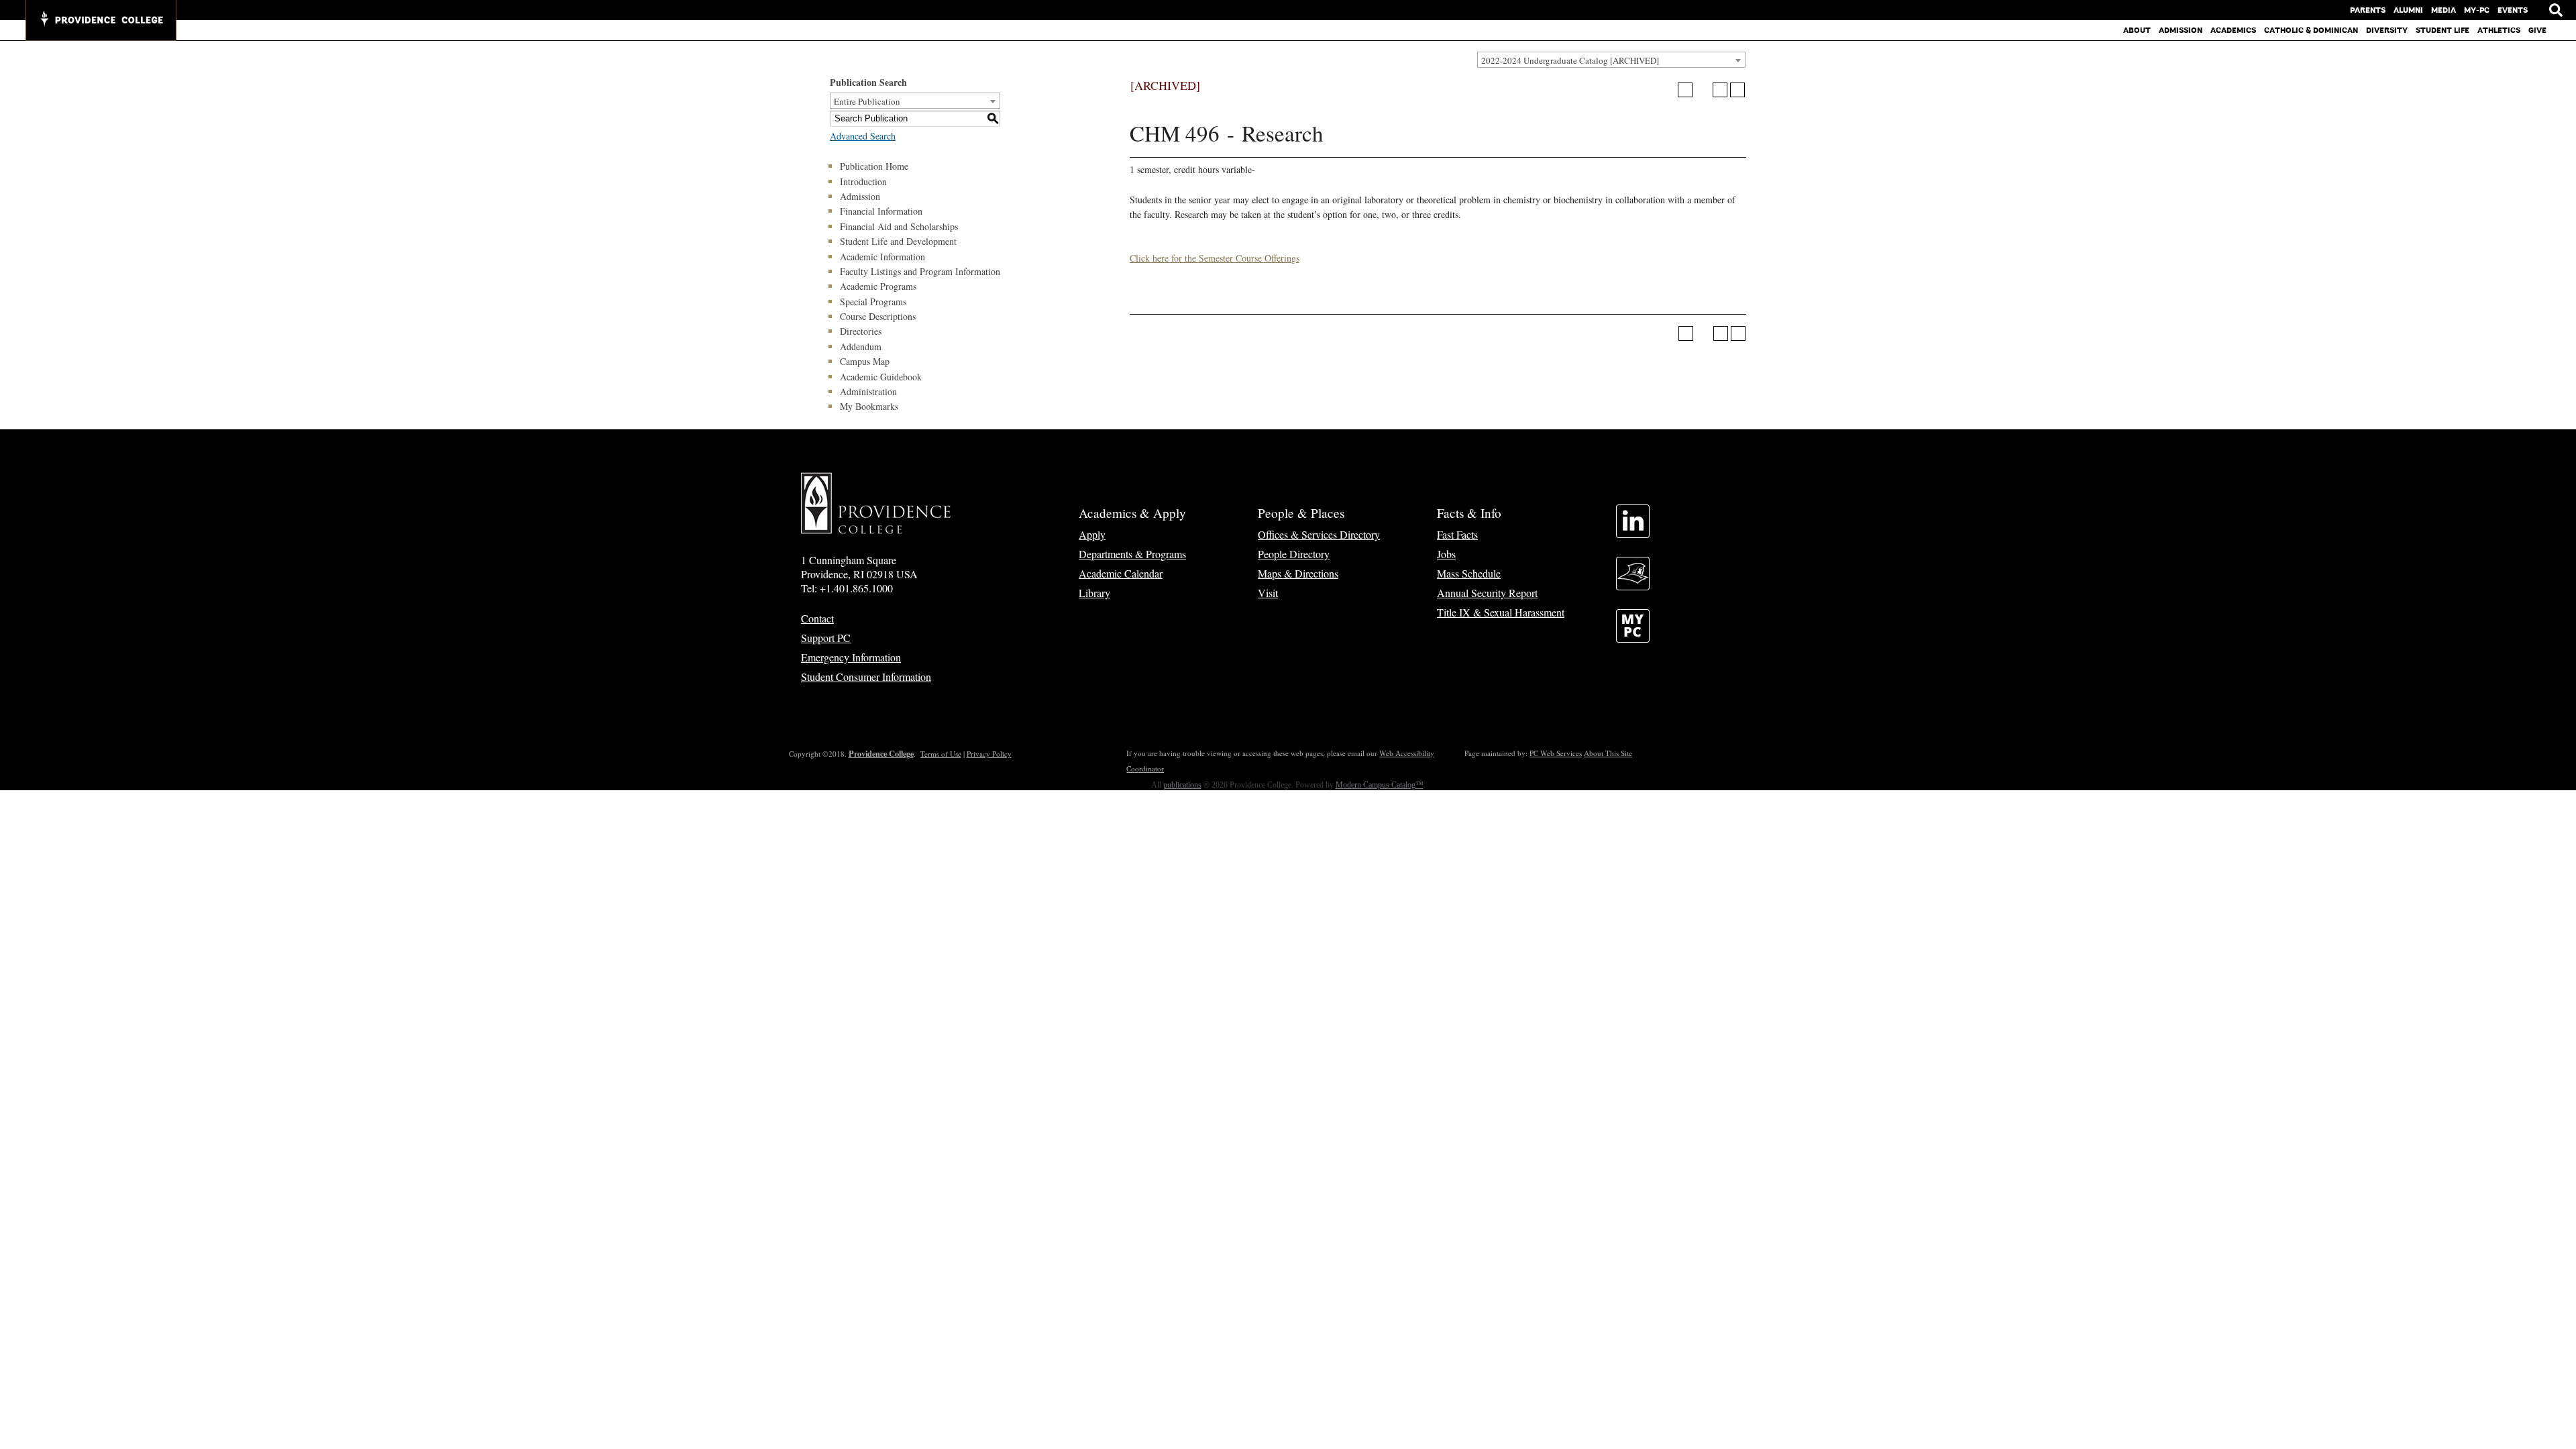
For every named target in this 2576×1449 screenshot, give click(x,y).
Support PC (826, 638)
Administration (868, 391)
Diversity (2387, 30)
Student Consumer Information (866, 677)
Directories (861, 331)
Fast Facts (1457, 534)
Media (2444, 10)
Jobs (1446, 554)
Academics (2233, 30)
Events (2513, 10)
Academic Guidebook (881, 377)
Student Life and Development (898, 241)
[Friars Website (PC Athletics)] (1633, 586)
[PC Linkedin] (1633, 534)
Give (2537, 30)
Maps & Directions (1298, 573)
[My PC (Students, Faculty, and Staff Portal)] (1633, 638)
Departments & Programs (1132, 554)
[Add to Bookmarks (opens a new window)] (1685, 90)
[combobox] (1611, 60)
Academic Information (882, 257)
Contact (817, 618)
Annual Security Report (1487, 593)
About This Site (1608, 753)
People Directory (1294, 554)
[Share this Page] (1703, 90)
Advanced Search (863, 136)
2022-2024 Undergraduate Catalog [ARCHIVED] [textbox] (1570, 60)
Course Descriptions (878, 316)
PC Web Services (1556, 753)
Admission (2181, 30)
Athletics (2499, 30)
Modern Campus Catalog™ (1380, 785)
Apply (1092, 534)
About (2137, 30)
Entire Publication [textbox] (867, 101)
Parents (2368, 10)
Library (1094, 593)
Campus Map (865, 361)
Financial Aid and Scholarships (899, 226)
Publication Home (874, 166)
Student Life (2443, 30)
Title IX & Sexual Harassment (1501, 612)
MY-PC (2477, 10)
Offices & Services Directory (1319, 534)
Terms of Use (941, 754)
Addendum (861, 346)
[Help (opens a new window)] (1737, 90)
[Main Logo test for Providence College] (101, 20)
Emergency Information (851, 657)
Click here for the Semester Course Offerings (1215, 258)
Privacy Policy (989, 754)
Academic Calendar (1121, 573)
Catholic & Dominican (2311, 30)
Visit (1268, 593)
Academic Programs (878, 286)
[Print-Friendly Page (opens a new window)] (1720, 90)
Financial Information (881, 211)
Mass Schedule (1469, 573)
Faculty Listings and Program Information (920, 271)
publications (1182, 785)
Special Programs (873, 302)
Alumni (2408, 10)
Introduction (863, 181)
